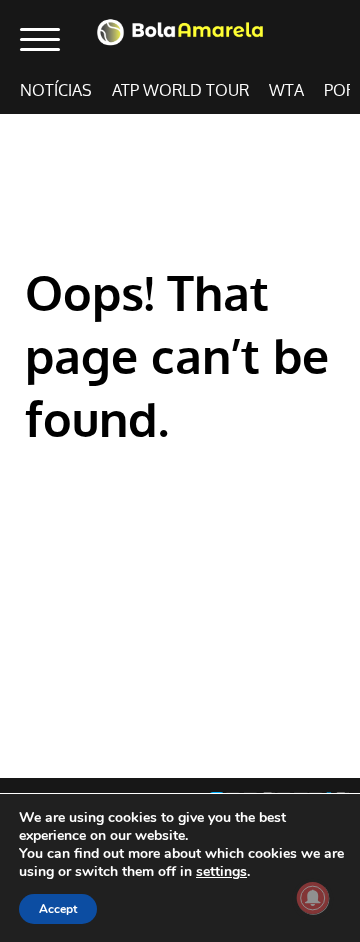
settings (221, 872)
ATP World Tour (180, 90)
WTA (286, 90)
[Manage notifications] (313, 898)
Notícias (56, 90)
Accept (58, 909)
